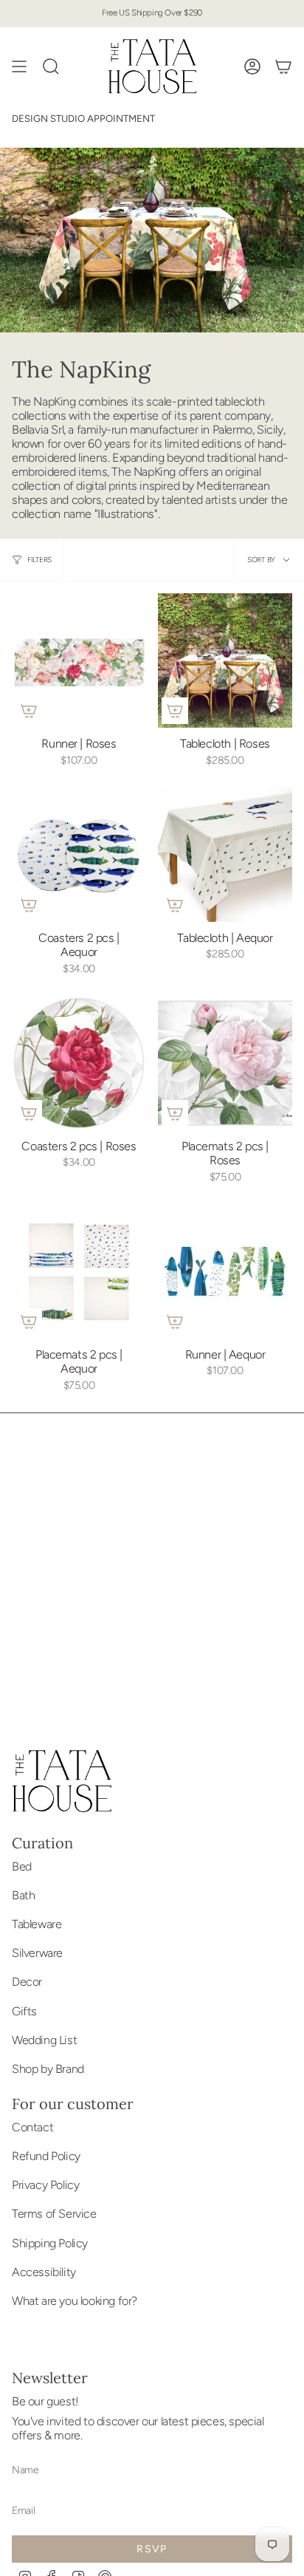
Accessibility (44, 2272)
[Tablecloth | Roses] (225, 660)
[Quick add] (29, 711)
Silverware (37, 1953)
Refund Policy (46, 2156)
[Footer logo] (62, 1781)
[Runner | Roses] (79, 660)
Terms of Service (54, 2214)
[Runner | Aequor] (225, 1271)
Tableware (37, 1924)
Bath (23, 1895)
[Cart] (283, 66)
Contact (32, 2127)
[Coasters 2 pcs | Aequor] (79, 855)
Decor (27, 1982)
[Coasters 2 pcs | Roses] (79, 1063)
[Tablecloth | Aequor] (225, 855)
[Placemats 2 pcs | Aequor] (79, 1271)
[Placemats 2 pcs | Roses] (225, 1063)
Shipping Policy (50, 2243)
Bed (22, 1866)
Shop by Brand (48, 2069)
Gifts (24, 2011)
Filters (39, 560)
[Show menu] (19, 66)
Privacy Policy (45, 2185)
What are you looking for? (75, 2301)
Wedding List (44, 2040)
